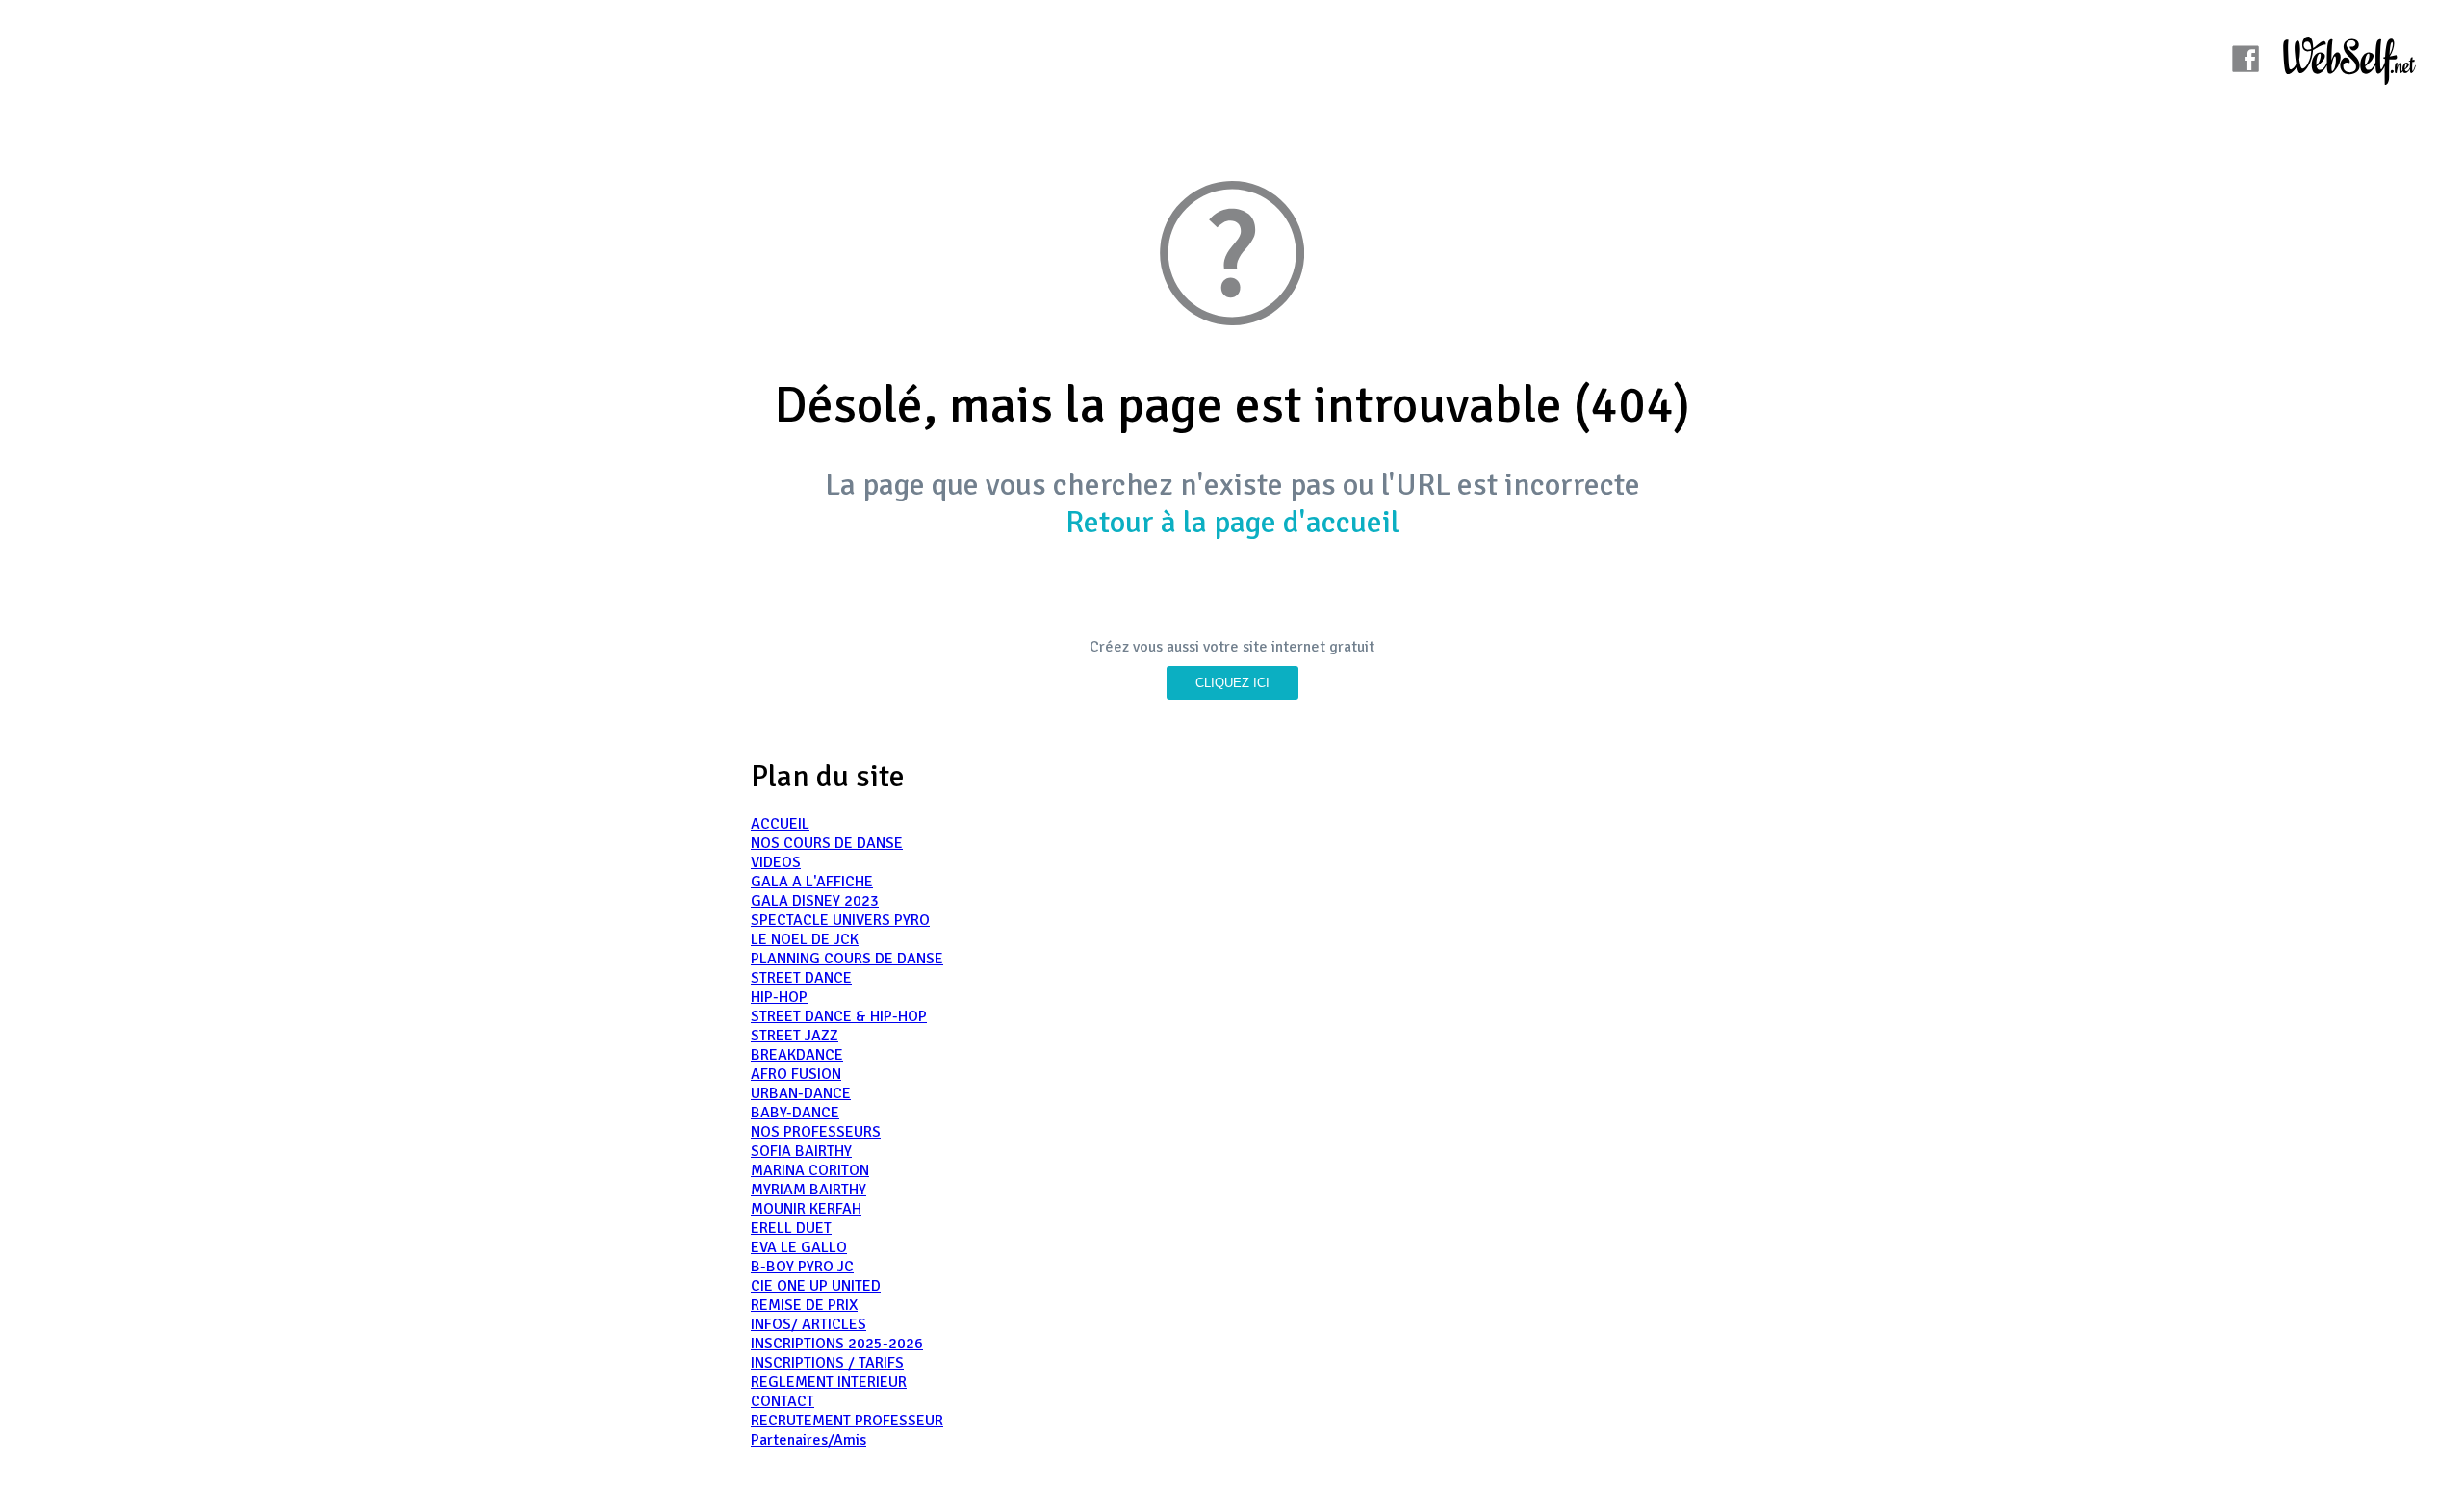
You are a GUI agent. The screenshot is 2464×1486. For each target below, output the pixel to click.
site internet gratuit (1309, 647)
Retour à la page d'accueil (1232, 522)
